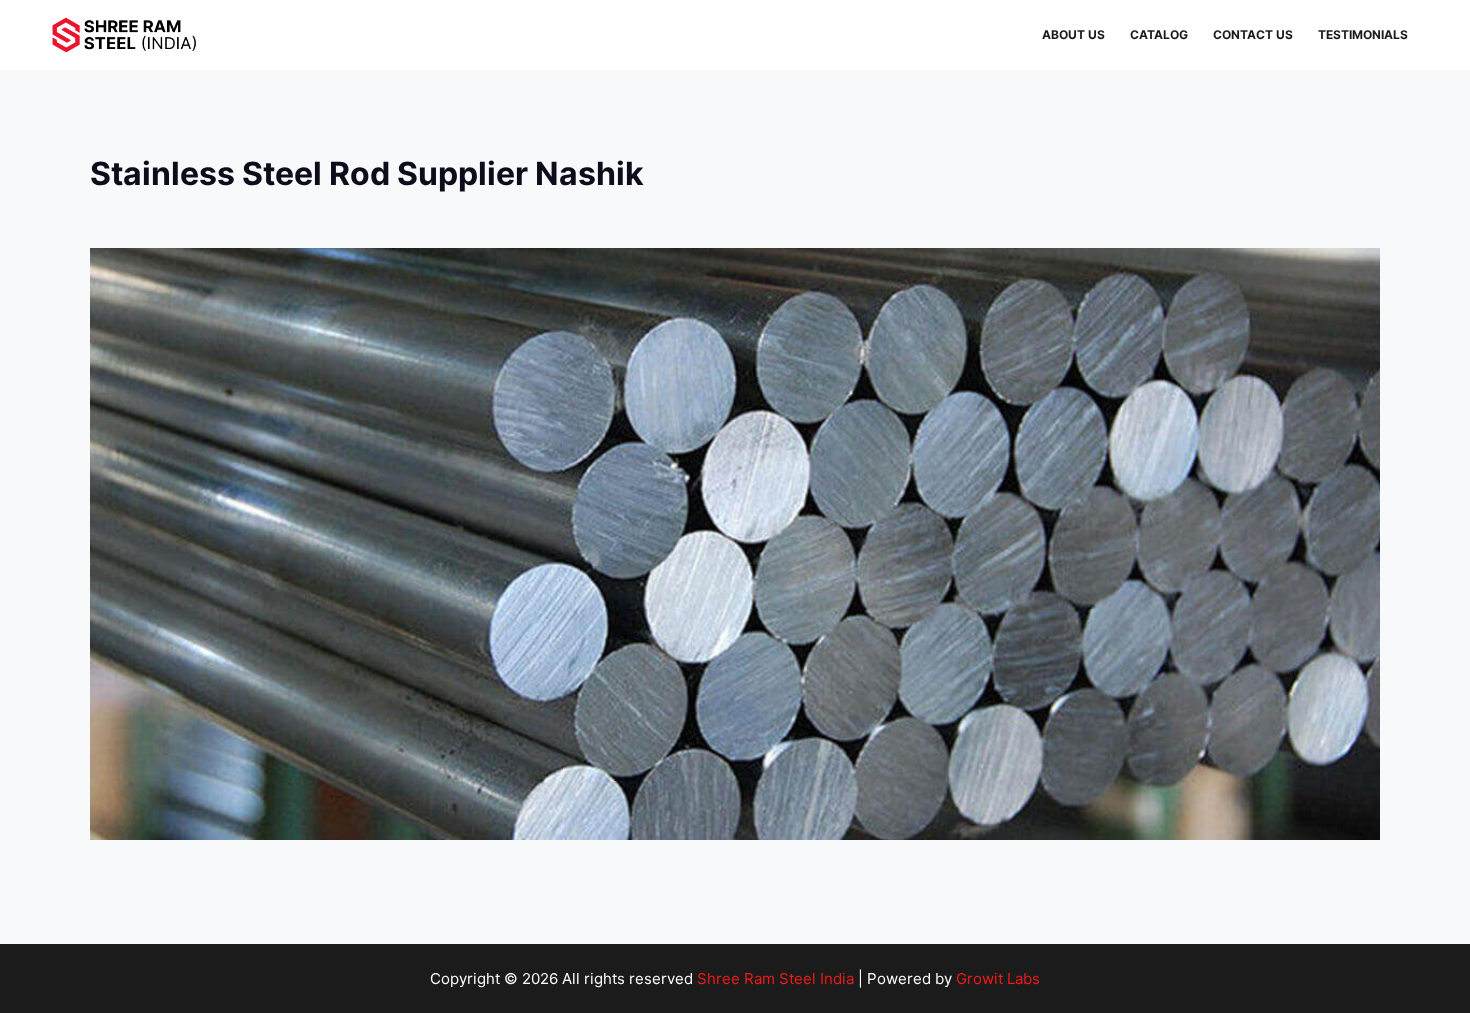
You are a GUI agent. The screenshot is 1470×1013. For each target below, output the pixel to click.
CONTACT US (1253, 34)
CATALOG (1159, 34)
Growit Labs (998, 978)
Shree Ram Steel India (775, 978)
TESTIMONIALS (1363, 34)
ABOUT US (1073, 34)
